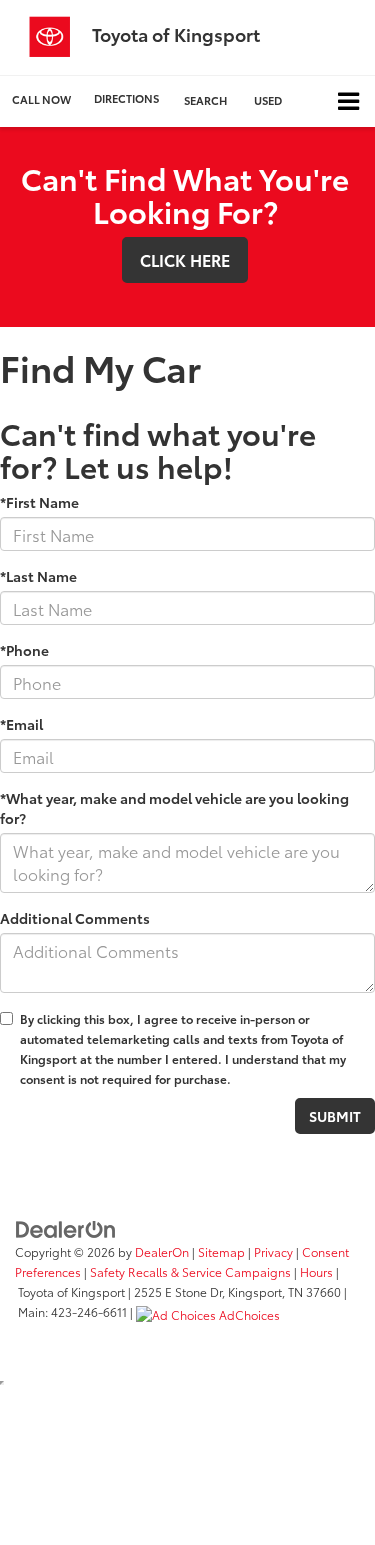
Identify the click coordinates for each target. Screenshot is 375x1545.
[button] (41, 99)
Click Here (185, 259)
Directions (126, 98)
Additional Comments (75, 918)
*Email (21, 724)
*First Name (39, 502)
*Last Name (38, 576)
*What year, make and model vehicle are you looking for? (174, 808)
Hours (316, 1271)
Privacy (273, 1251)
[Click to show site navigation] (348, 101)
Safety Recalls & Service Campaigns (190, 1271)
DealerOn (162, 1251)
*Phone (24, 650)
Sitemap (221, 1251)
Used (268, 100)
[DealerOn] (66, 1228)
